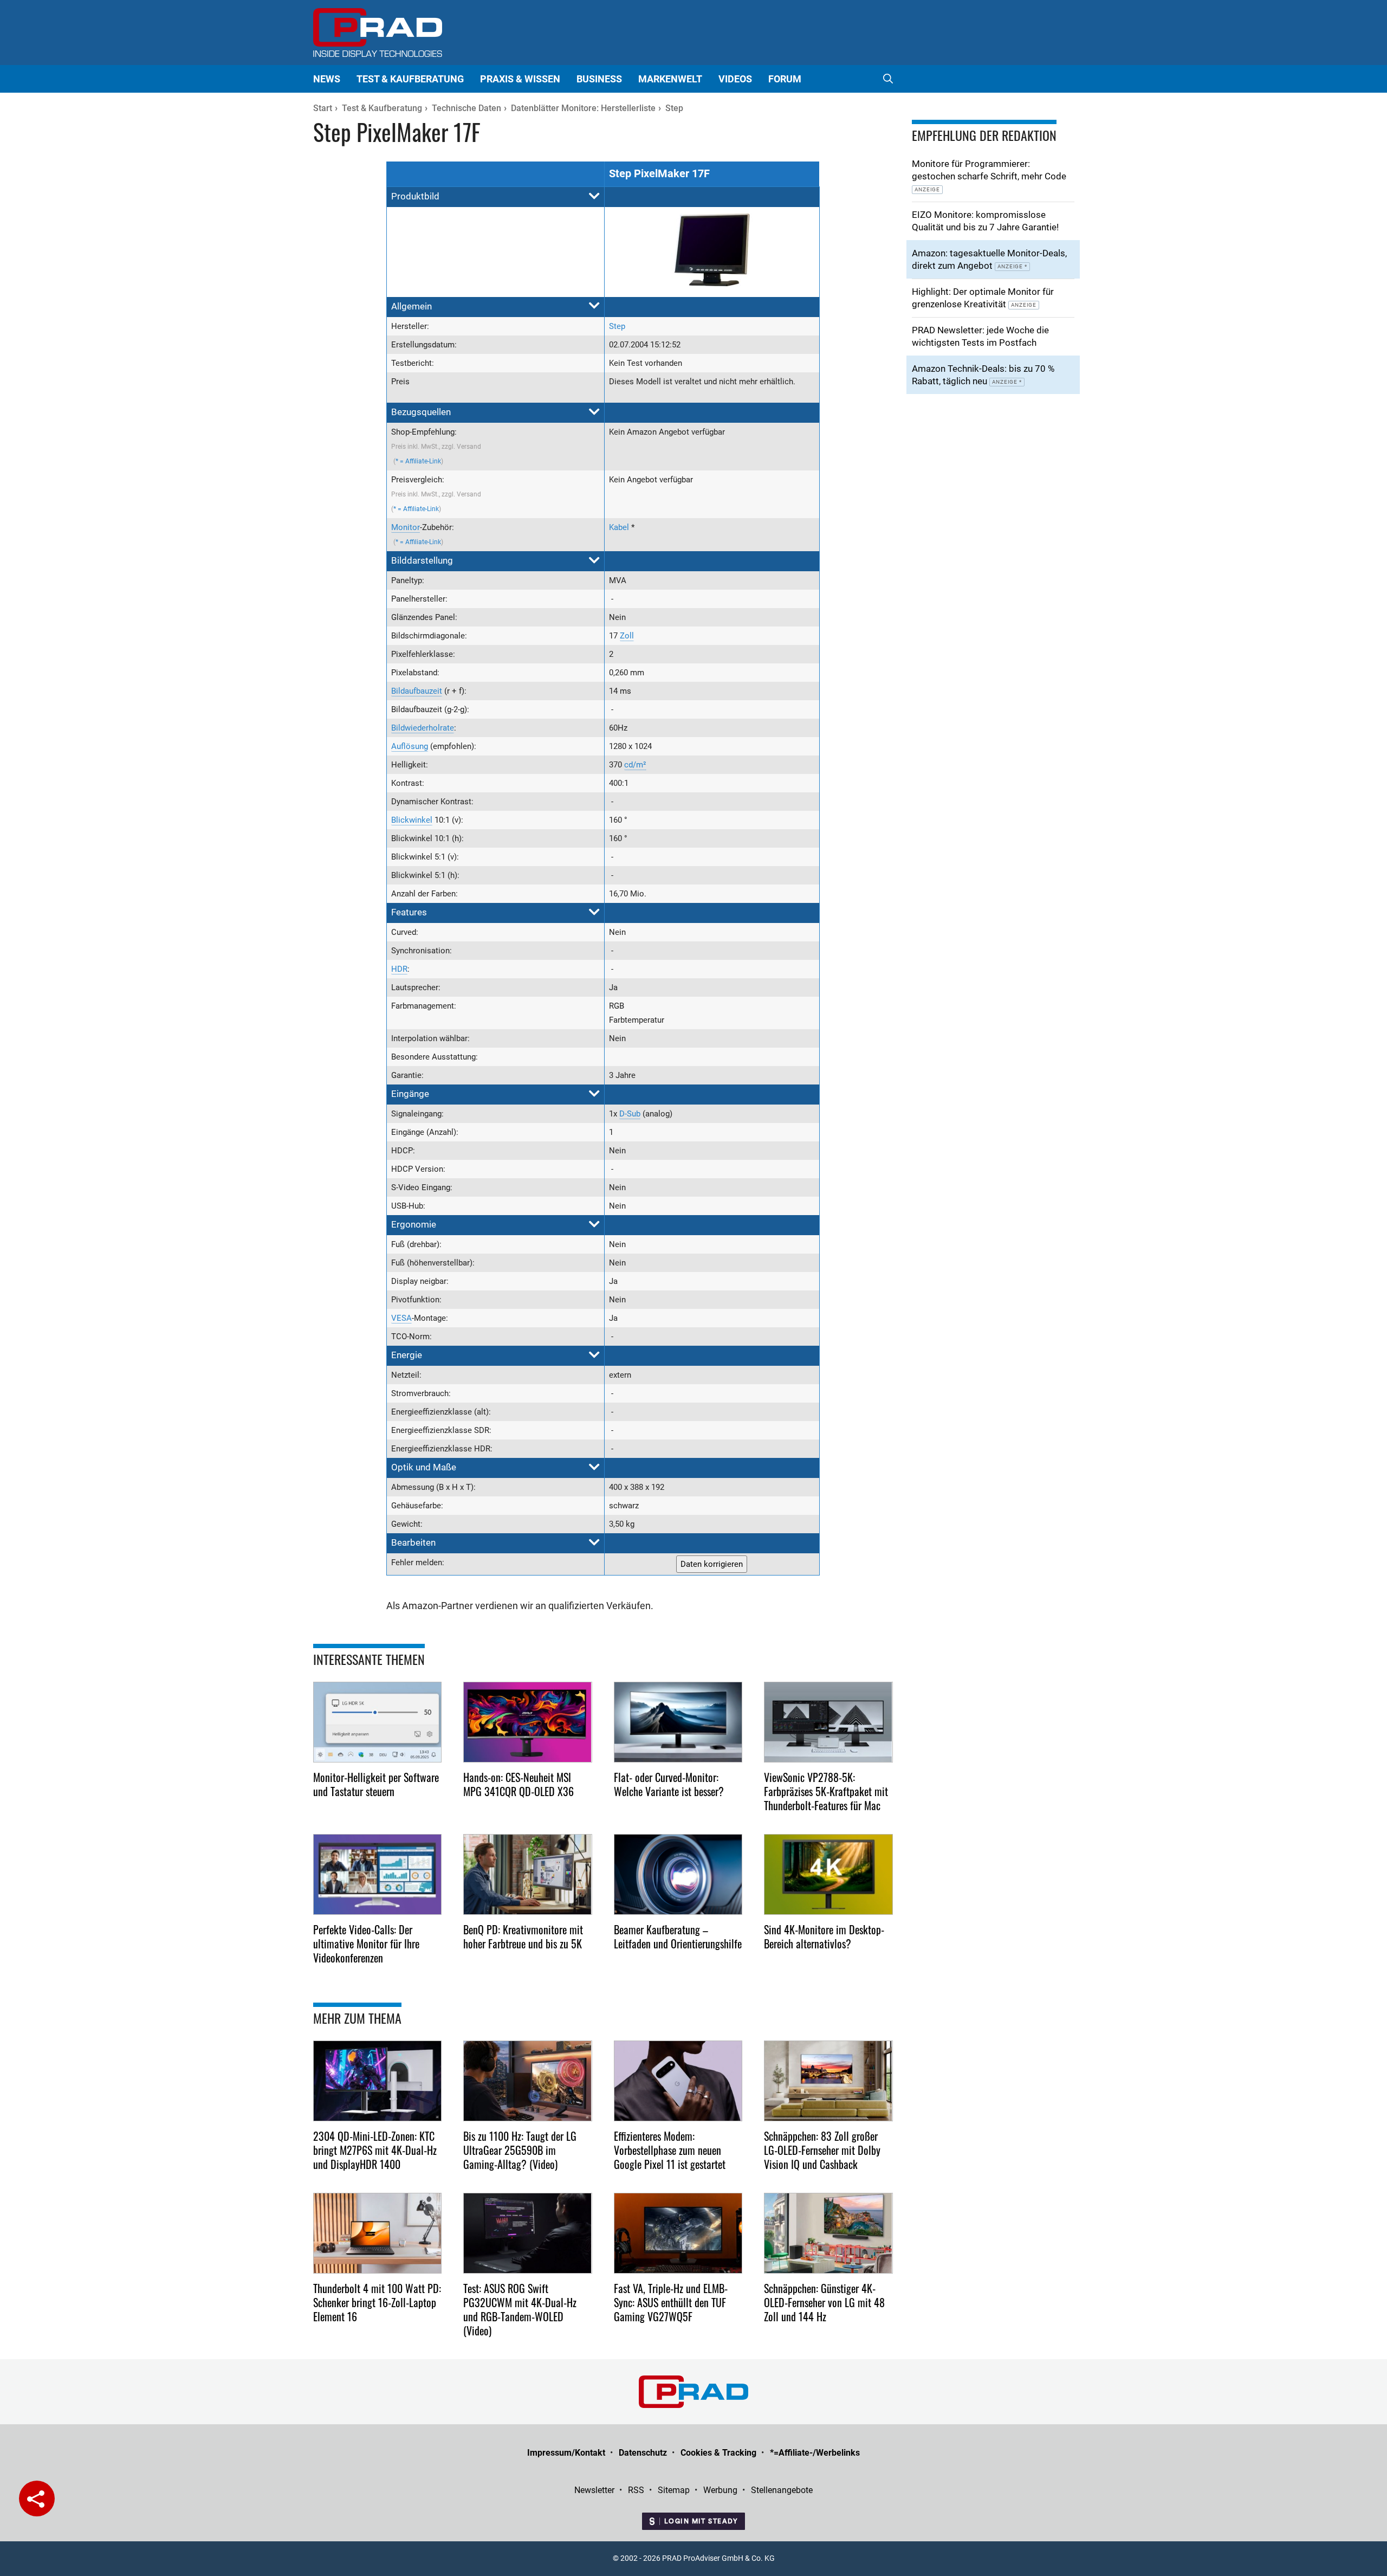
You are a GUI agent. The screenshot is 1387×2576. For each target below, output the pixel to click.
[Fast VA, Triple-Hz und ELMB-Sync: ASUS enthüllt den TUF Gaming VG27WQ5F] (678, 2233)
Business (599, 79)
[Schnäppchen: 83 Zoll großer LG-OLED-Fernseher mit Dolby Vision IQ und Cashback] (828, 2081)
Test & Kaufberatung (410, 79)
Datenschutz (643, 2453)
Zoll (627, 636)
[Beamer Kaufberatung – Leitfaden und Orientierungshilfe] (678, 1874)
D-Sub (630, 1114)
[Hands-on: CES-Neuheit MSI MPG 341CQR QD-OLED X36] (528, 1722)
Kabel (619, 527)
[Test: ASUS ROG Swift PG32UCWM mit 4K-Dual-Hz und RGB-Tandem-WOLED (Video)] (528, 2233)
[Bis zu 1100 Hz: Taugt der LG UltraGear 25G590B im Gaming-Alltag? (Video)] (528, 2081)
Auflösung (410, 746)
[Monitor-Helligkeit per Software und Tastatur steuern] (378, 1722)
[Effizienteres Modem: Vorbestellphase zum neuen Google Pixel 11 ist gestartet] (678, 2081)
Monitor (406, 527)
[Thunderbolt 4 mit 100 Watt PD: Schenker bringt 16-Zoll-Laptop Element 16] (378, 2233)
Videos (735, 79)
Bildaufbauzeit (417, 691)
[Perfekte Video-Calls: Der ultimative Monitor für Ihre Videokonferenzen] (378, 1874)
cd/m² (635, 765)
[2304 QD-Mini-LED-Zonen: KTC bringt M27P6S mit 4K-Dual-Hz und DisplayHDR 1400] (378, 2081)
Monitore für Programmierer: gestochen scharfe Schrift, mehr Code (989, 175)
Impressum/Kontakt (566, 2453)
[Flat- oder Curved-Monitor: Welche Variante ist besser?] (678, 1722)
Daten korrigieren (712, 1564)
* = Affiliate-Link (418, 461)
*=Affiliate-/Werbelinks (815, 2453)
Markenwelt (670, 79)
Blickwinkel (412, 820)
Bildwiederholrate (423, 728)
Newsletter (594, 2490)
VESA (401, 1318)
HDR (399, 969)
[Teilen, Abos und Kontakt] (37, 2498)
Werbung (720, 2490)
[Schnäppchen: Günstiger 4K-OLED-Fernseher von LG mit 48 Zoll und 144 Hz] (828, 2233)
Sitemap (674, 2490)
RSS (636, 2490)
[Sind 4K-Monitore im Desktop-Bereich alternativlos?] (828, 1874)
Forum (785, 79)
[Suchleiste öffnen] (888, 79)
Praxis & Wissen (520, 79)
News (327, 79)
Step (617, 326)
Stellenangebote (782, 2490)
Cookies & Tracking (718, 2453)
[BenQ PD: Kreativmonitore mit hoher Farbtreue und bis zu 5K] (528, 1874)
